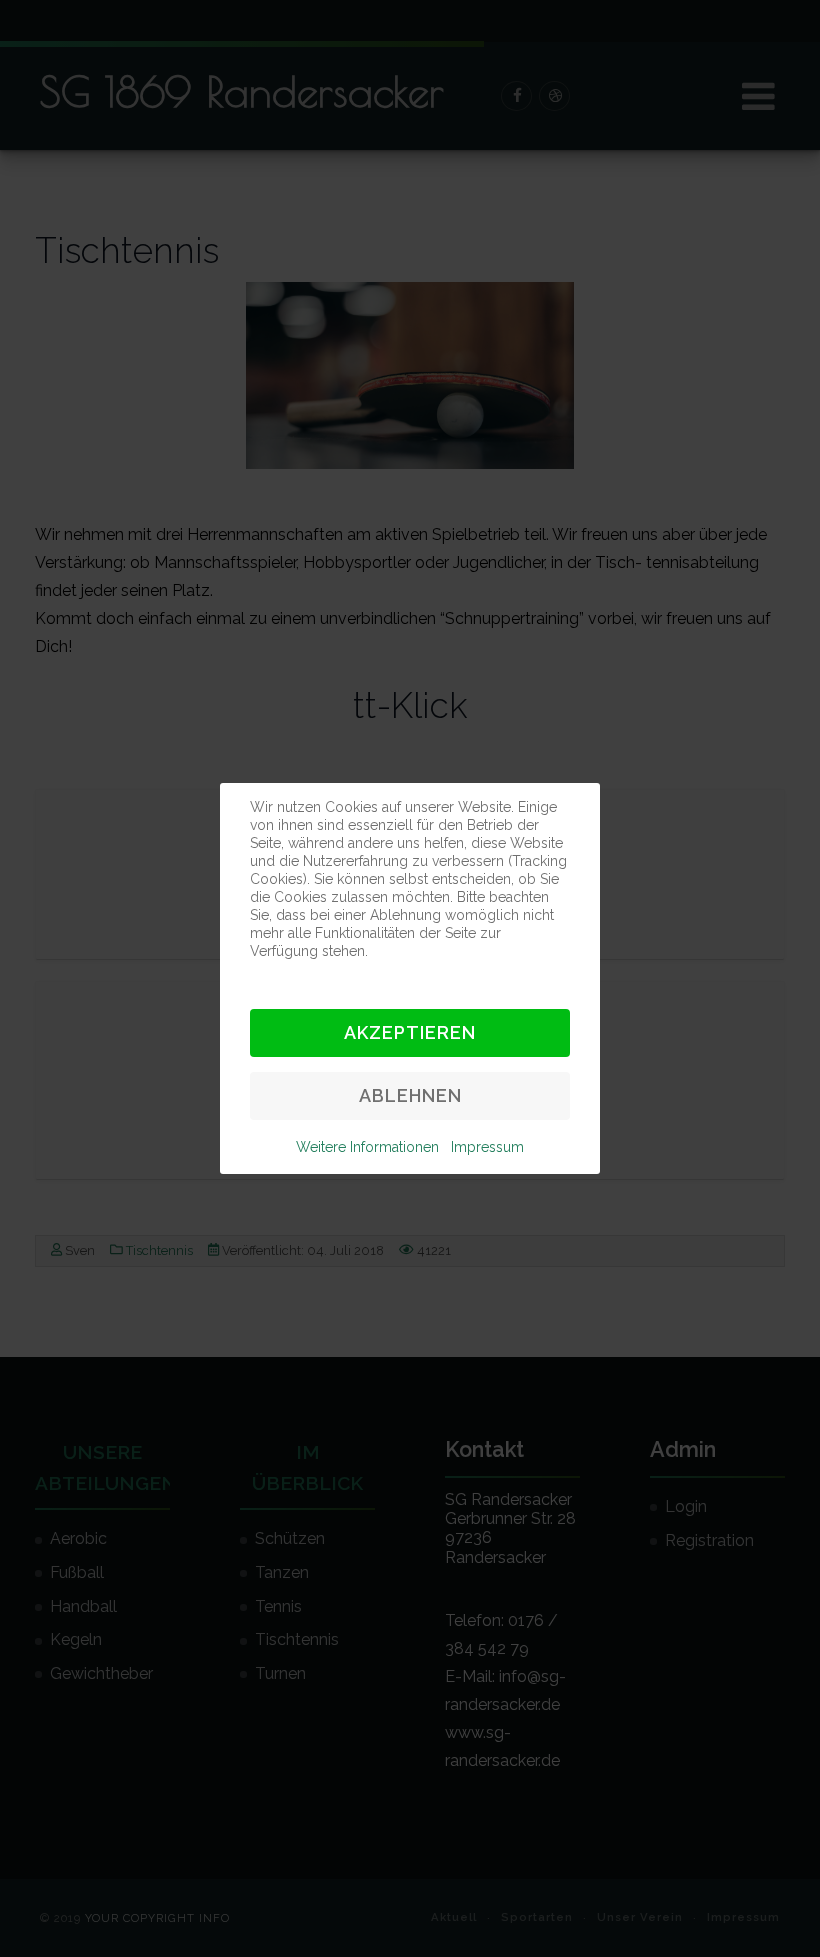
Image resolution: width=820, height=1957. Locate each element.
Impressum (487, 1147)
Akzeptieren (410, 1032)
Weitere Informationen (367, 1147)
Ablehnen (410, 1095)
